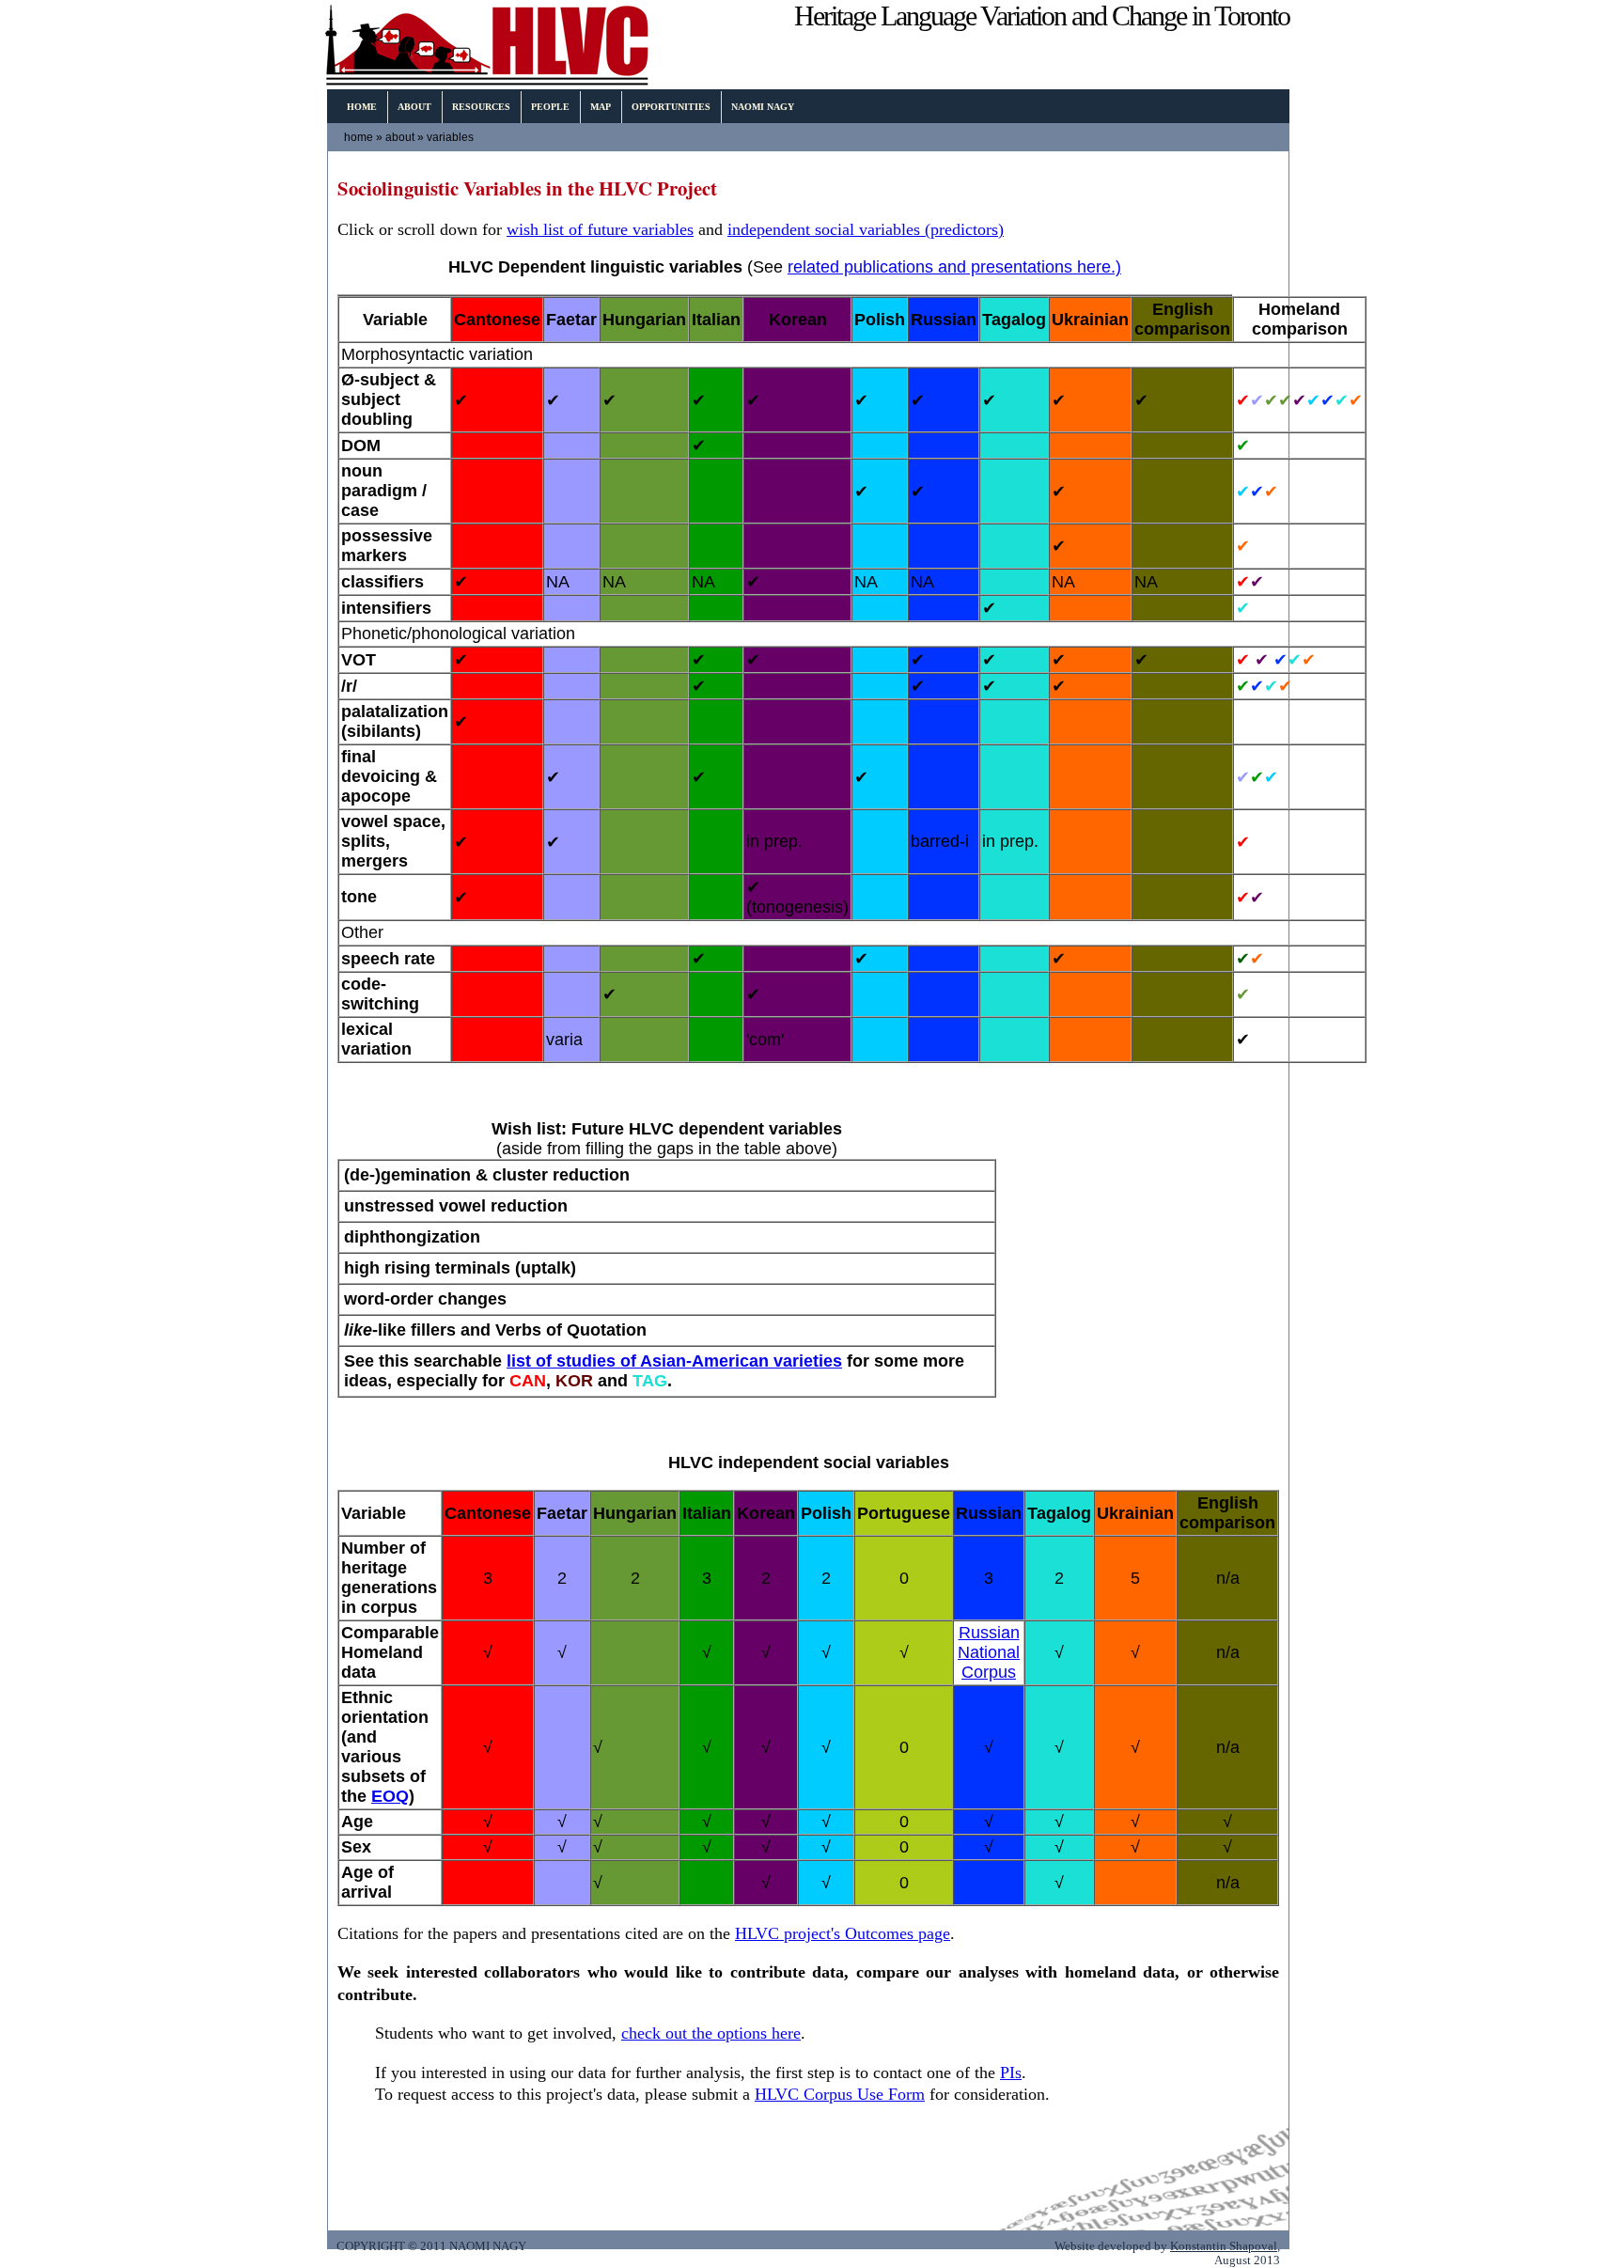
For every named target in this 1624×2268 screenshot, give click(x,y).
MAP (601, 107)
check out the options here (711, 2033)
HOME (362, 107)
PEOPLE (550, 107)
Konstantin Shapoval (1224, 2246)
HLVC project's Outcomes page (843, 1933)
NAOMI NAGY (763, 107)
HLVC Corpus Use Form (840, 2094)
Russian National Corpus (989, 1652)
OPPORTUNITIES (671, 107)
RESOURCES (481, 107)
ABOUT (414, 107)
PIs (1011, 2072)
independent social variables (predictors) (866, 229)
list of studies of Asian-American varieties (674, 1361)
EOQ (390, 1796)
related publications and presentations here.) (954, 267)
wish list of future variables (600, 229)
